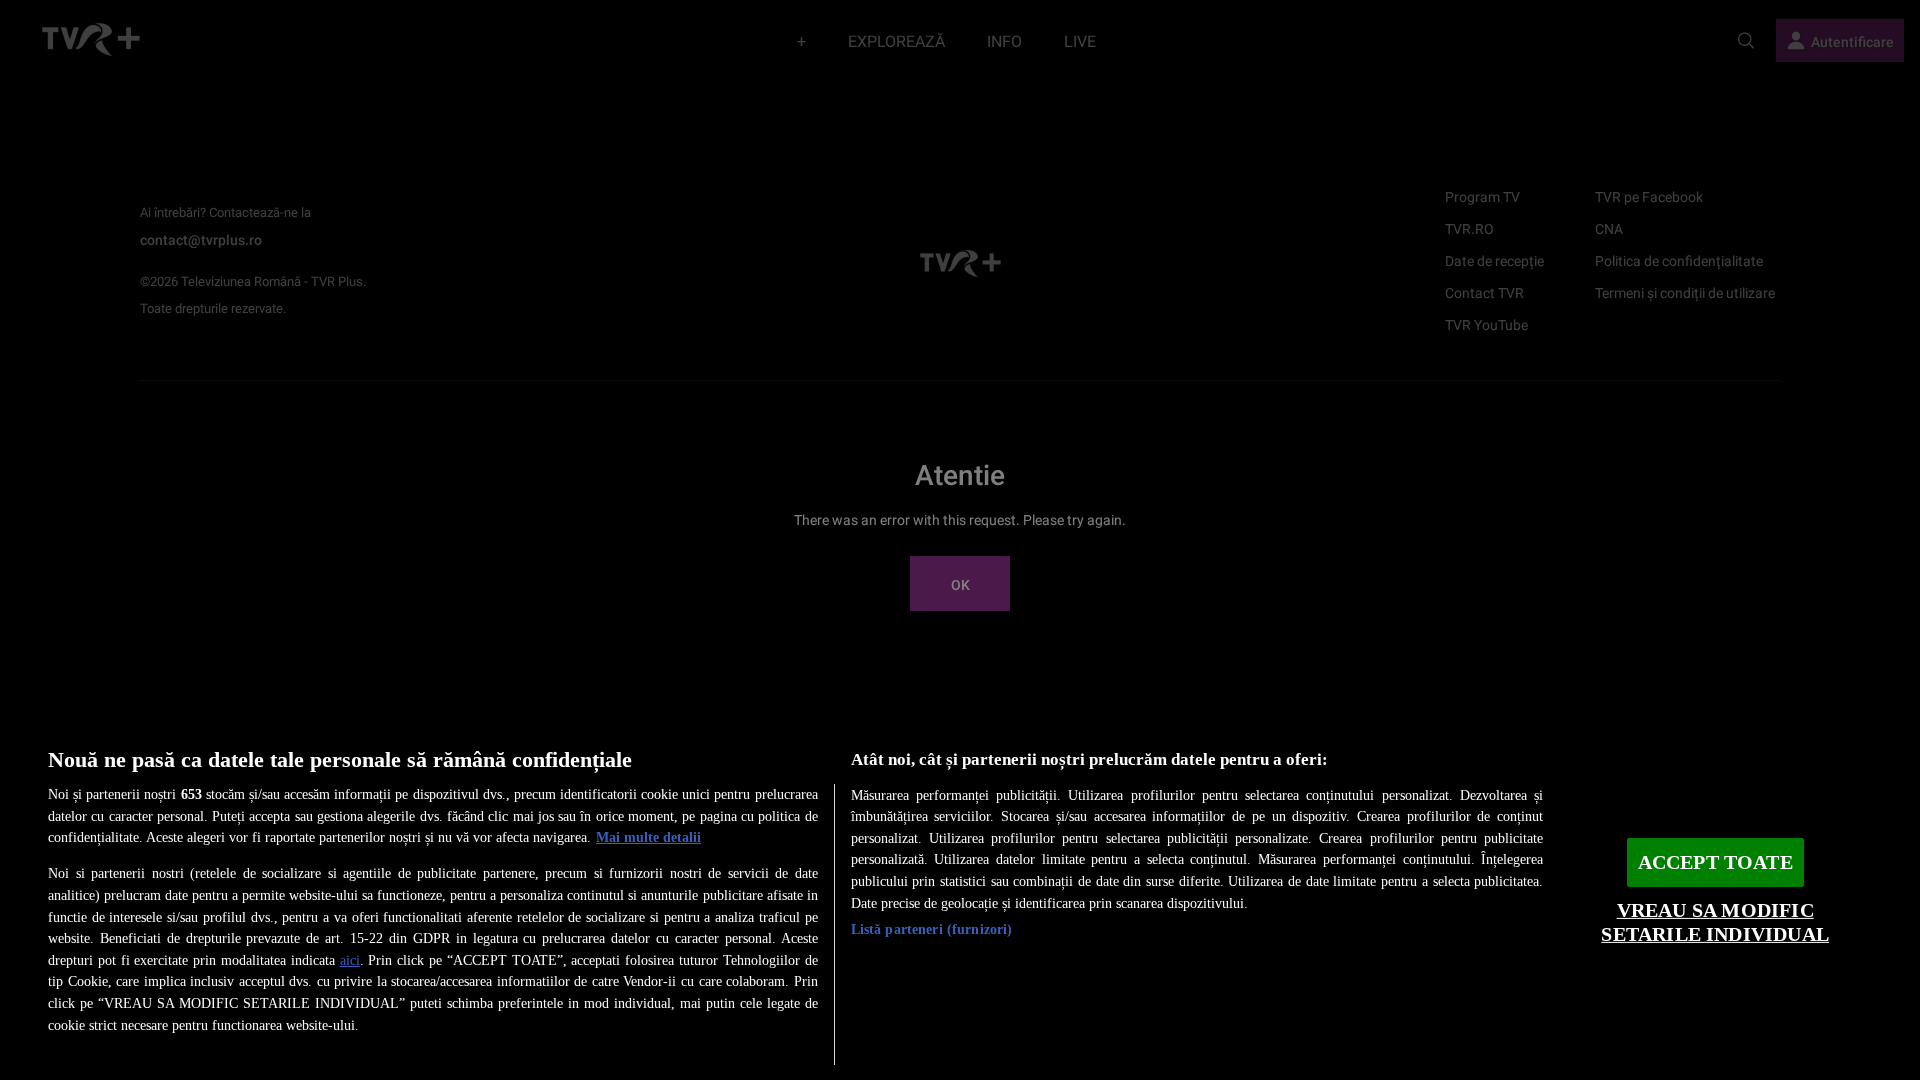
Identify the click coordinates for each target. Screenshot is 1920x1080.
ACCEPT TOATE (1715, 862)
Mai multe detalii (648, 837)
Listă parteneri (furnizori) (932, 929)
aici (350, 960)
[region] (960, 898)
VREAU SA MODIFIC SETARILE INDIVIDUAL (1715, 922)
